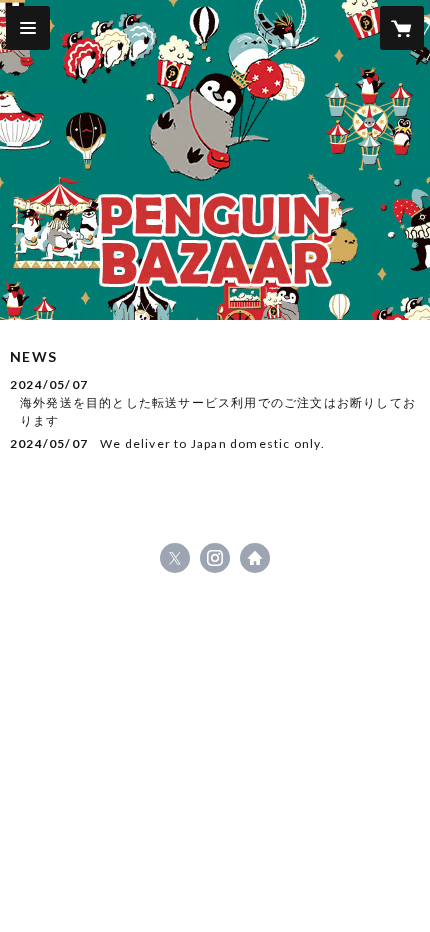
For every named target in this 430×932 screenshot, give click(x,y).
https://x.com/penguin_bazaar (175, 558)
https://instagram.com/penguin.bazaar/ (215, 558)
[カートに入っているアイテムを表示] (402, 28)
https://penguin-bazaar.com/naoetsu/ (255, 558)
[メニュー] (28, 28)
